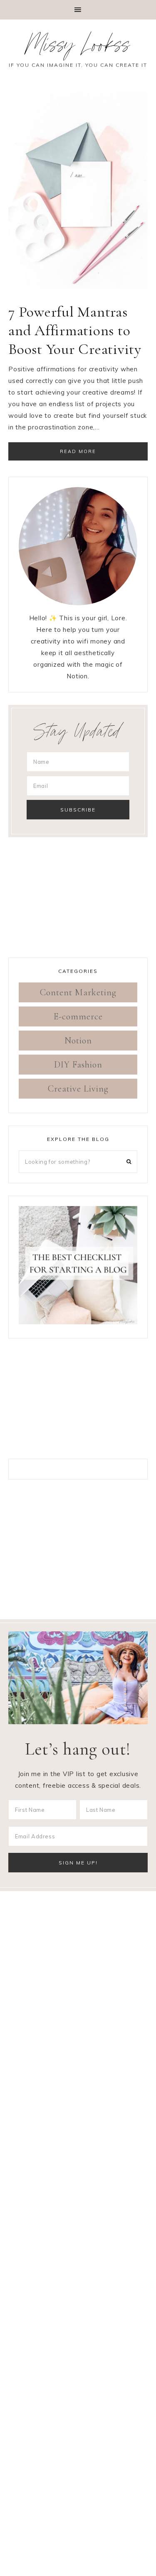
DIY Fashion (78, 1065)
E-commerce (78, 1016)
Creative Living (78, 1089)
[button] (78, 10)
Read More (78, 451)
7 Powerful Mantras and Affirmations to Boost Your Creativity (75, 330)
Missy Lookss (78, 48)
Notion (78, 1041)
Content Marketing (78, 992)
